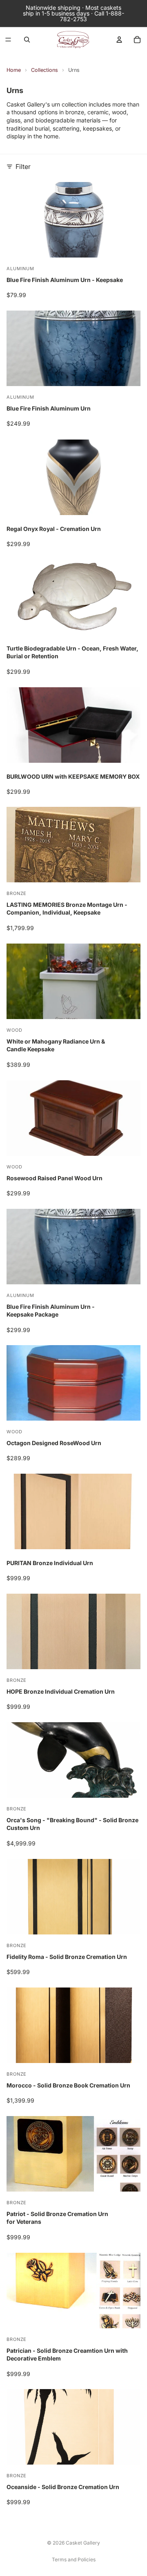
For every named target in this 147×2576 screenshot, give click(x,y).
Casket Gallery (83, 2543)
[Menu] (8, 40)
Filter (23, 167)
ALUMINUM (20, 269)
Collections (45, 70)
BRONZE (17, 893)
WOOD (14, 1030)
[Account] (119, 40)
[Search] (27, 40)
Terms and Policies (74, 2559)
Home (14, 70)
